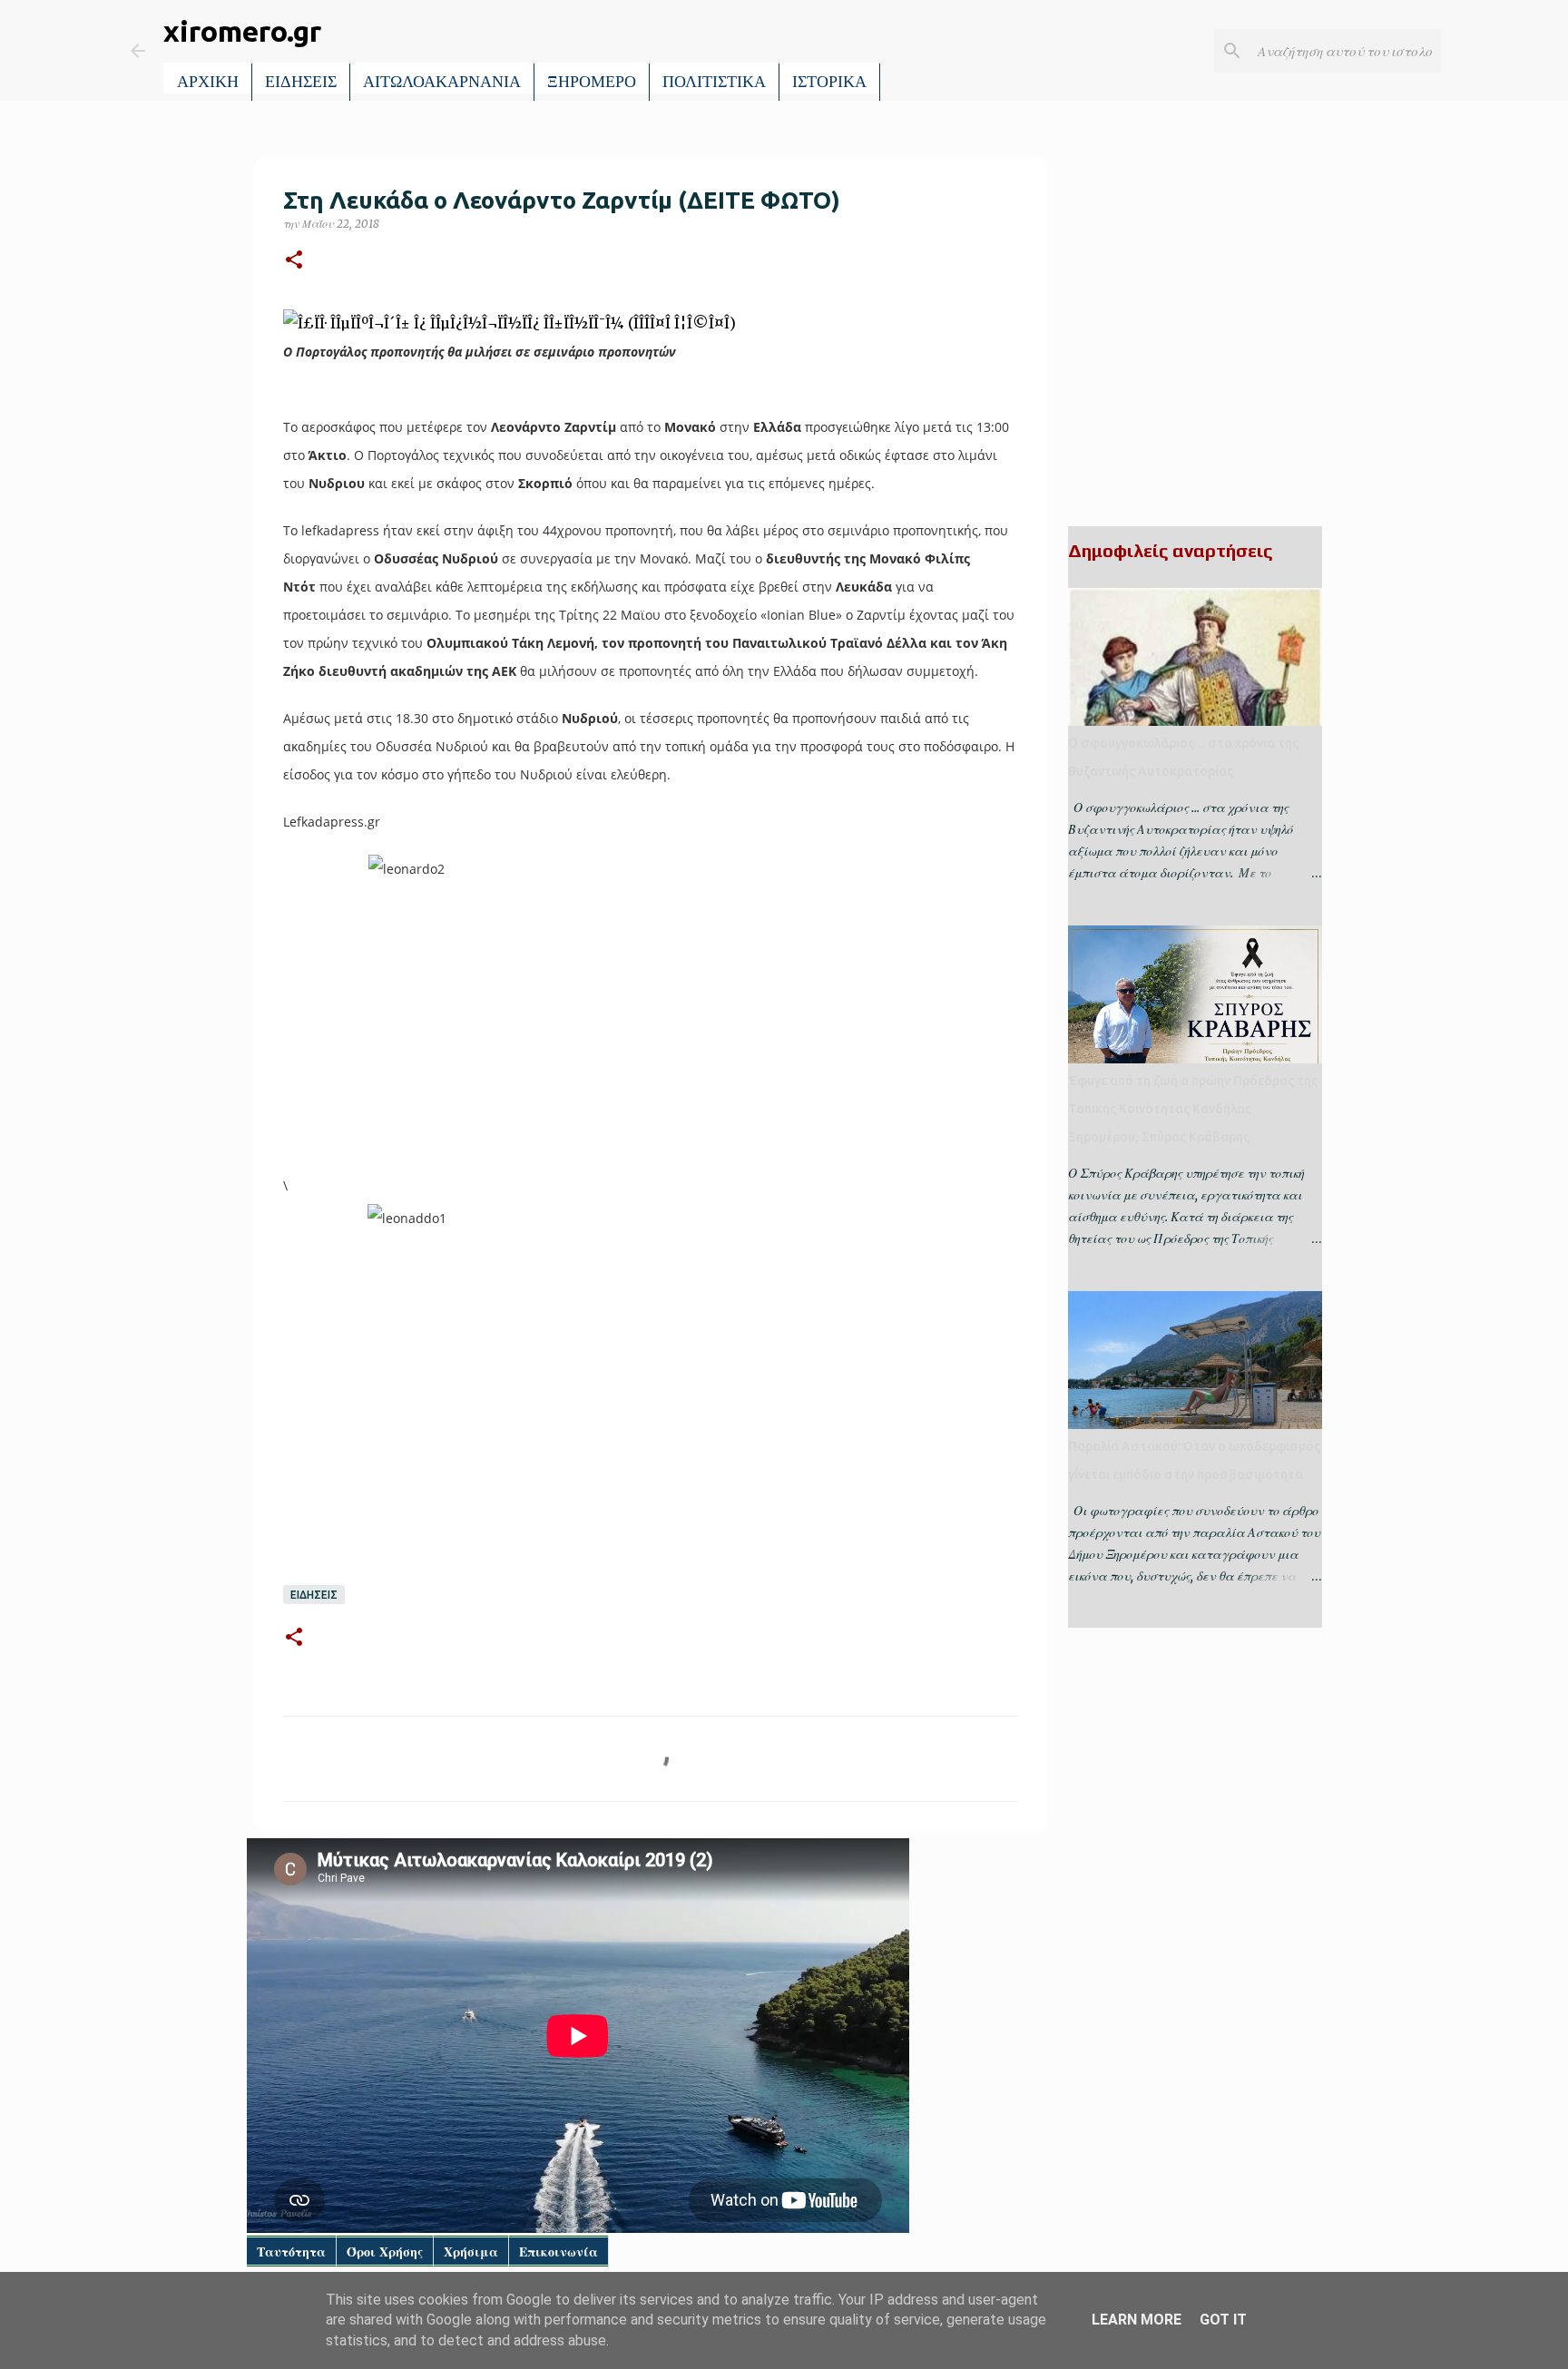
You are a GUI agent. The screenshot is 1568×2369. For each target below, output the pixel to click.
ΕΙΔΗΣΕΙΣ (301, 82)
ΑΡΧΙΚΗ (208, 82)
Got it (1223, 2320)
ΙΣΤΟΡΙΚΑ (829, 82)
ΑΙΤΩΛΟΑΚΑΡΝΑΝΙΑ (442, 82)
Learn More (1137, 2320)
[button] (294, 261)
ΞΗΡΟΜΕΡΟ (592, 82)
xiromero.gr (242, 31)
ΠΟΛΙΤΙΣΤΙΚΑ (714, 82)
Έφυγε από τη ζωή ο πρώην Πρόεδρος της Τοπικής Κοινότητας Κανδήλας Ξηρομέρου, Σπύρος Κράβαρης (1193, 1109)
